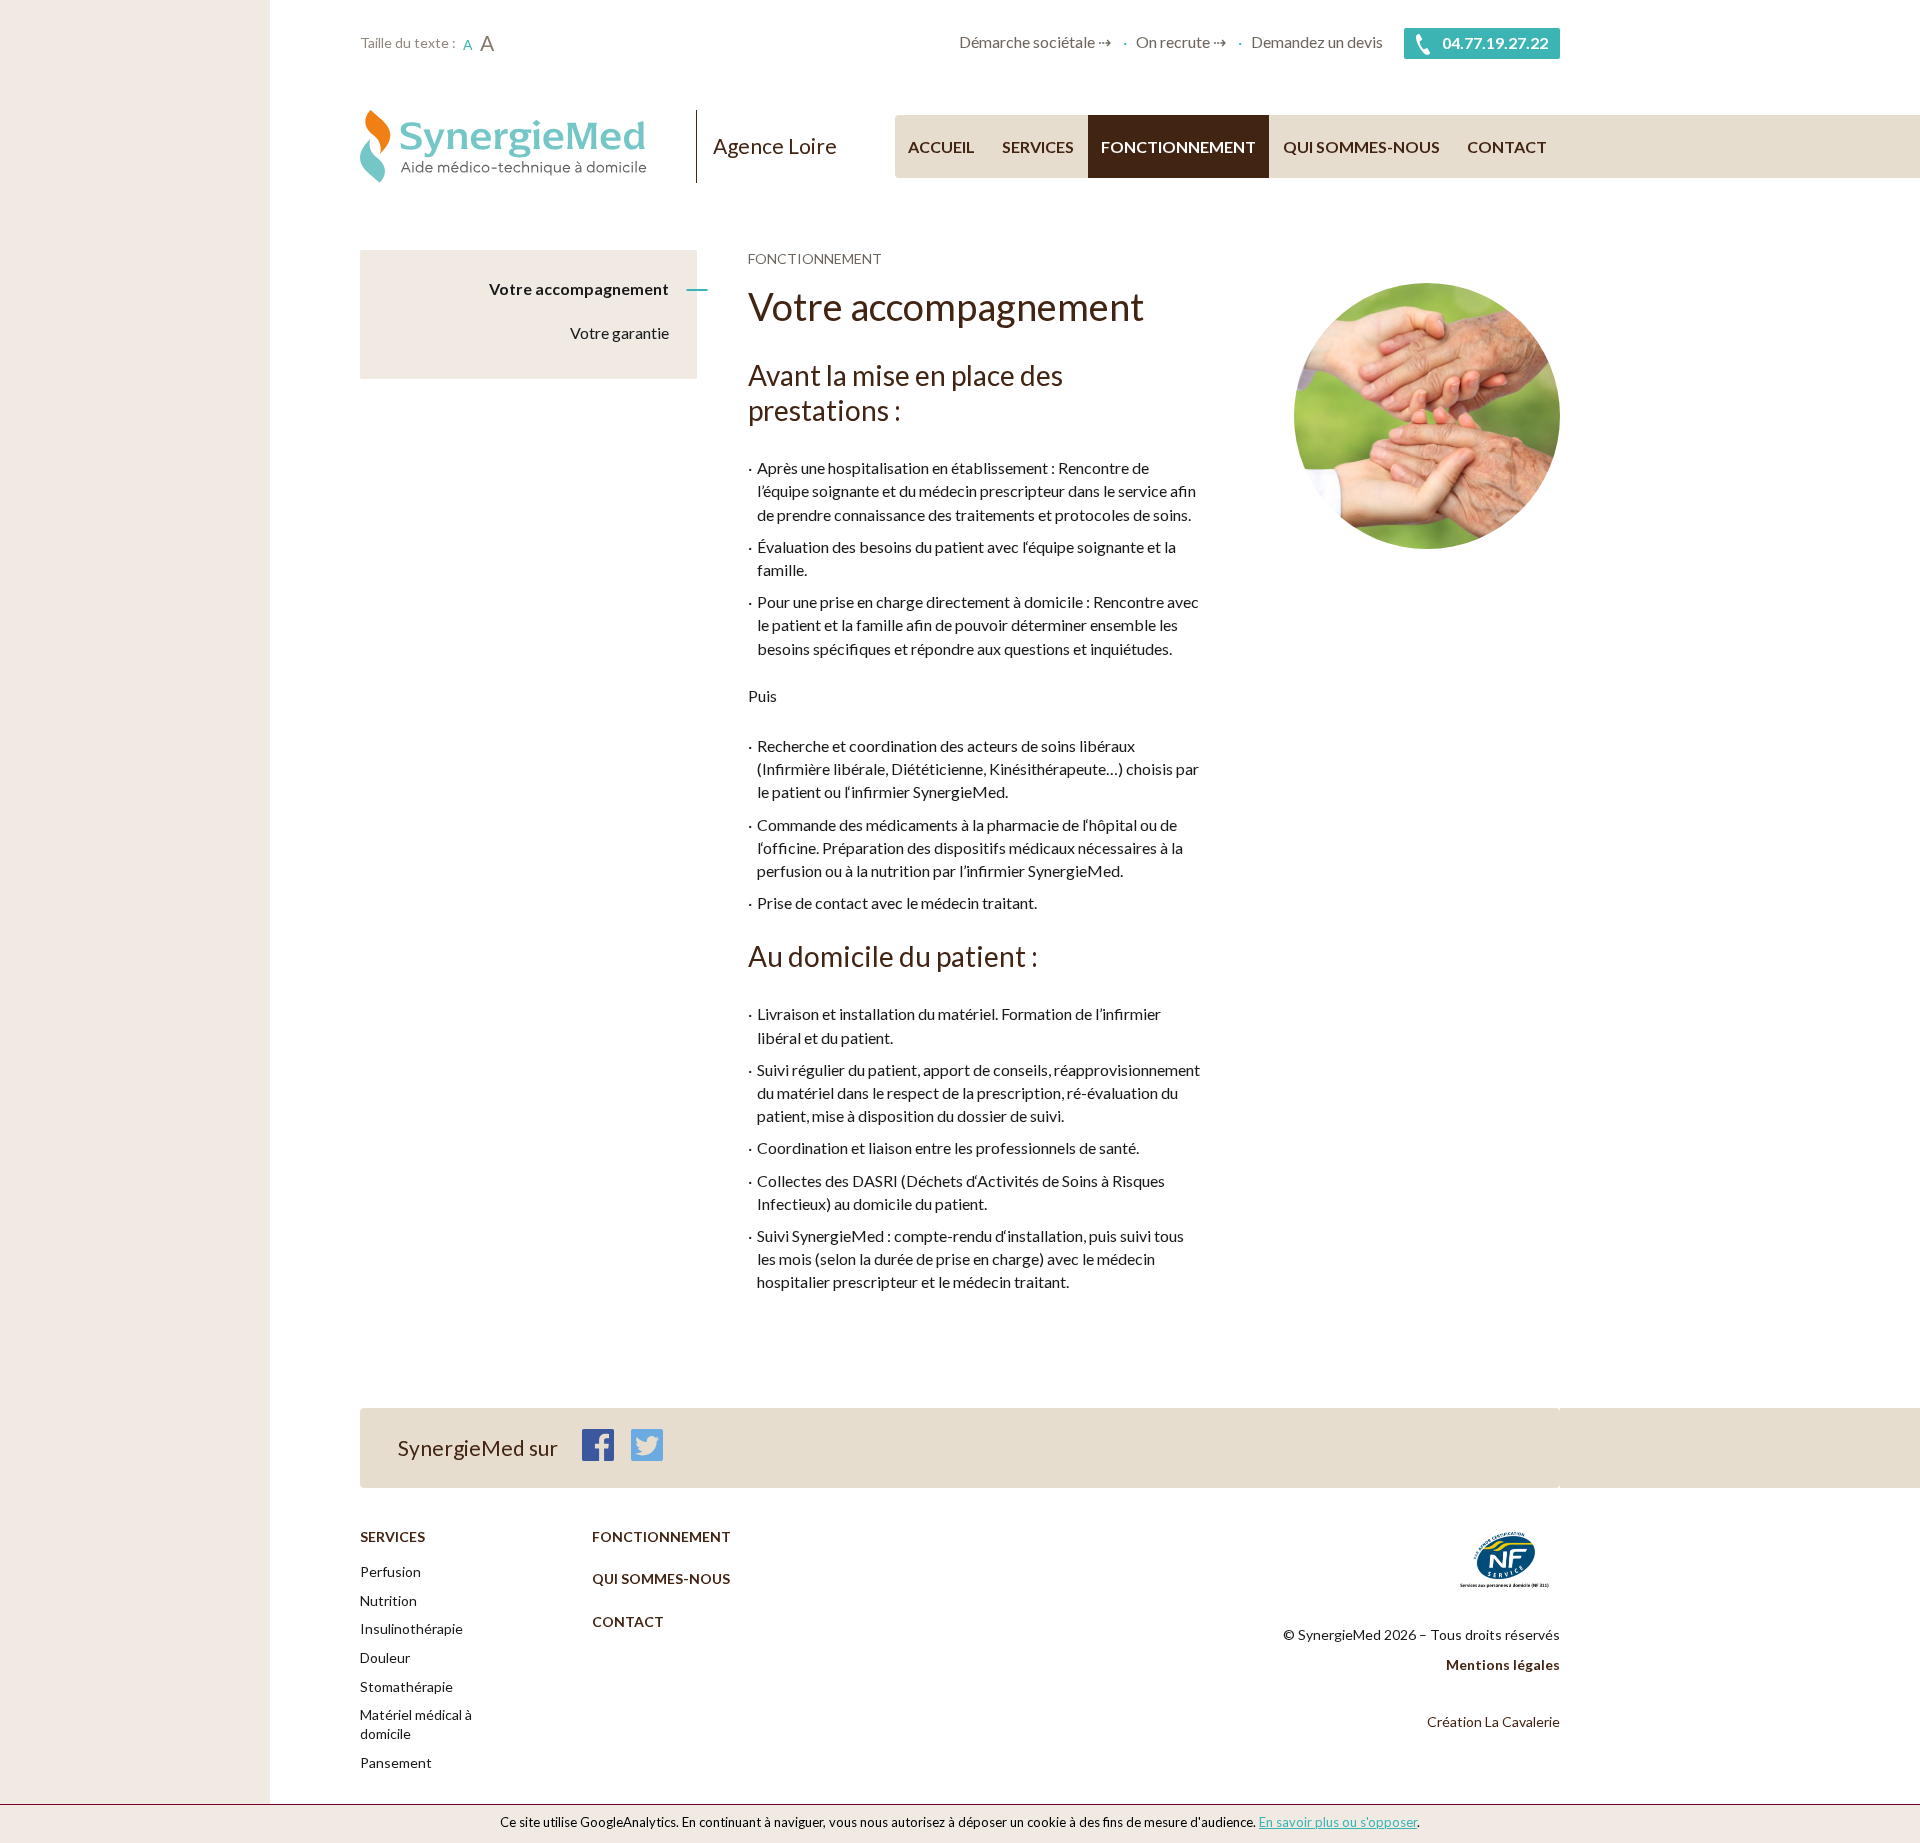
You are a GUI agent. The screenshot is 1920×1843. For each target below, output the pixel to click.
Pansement (396, 1762)
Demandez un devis (1317, 41)
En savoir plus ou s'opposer (1338, 1822)
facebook (598, 1445)
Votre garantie (619, 332)
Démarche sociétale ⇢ (1035, 41)
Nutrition (388, 1600)
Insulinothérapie (411, 1628)
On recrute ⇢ (1181, 41)
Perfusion (390, 1571)
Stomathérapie (406, 1686)
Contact (1507, 146)
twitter (647, 1445)
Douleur (385, 1657)
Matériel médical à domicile (416, 1724)
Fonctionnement (1178, 146)
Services (1038, 146)
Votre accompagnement (579, 288)
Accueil (941, 146)
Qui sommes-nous (1361, 146)
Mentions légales (1503, 1664)
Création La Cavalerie (1493, 1721)
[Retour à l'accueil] (518, 146)
